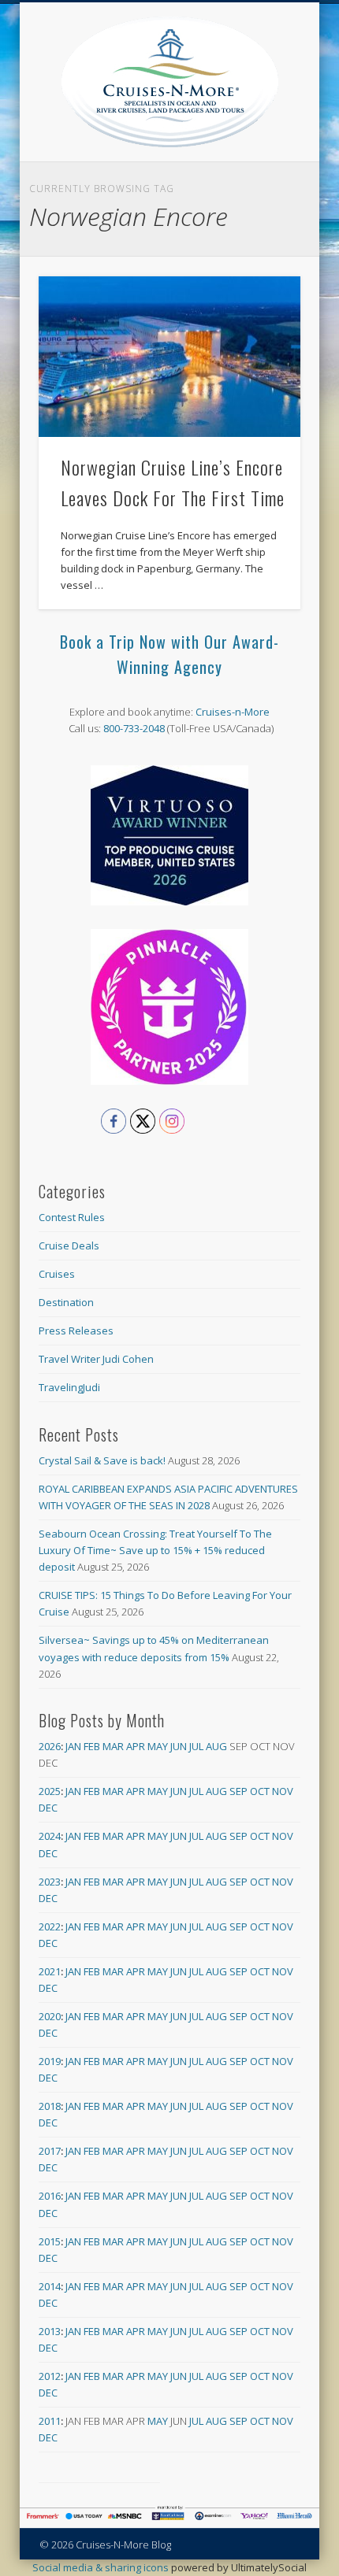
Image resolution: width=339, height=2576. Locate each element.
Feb (92, 1746)
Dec (48, 1808)
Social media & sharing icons (102, 2567)
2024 (50, 1836)
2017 (50, 2151)
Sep (238, 1791)
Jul (196, 1746)
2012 (50, 2376)
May (158, 1746)
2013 (50, 2331)
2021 (50, 1971)
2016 (50, 2196)
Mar (113, 1746)
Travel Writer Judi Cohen (96, 1359)
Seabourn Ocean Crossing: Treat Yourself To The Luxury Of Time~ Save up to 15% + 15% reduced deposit (155, 1550)
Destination (66, 1302)
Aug (216, 1746)
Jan (73, 1746)
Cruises (57, 1274)
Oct (260, 1791)
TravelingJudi (69, 1387)
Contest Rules (72, 1217)
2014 (50, 2286)
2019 (50, 2061)
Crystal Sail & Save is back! (102, 1460)
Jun (179, 1746)
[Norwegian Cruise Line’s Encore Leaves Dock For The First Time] (169, 357)
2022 (50, 1926)
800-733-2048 (134, 728)
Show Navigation (289, 141)
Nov (283, 1791)
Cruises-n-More (233, 712)
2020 (50, 2016)
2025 (50, 1791)
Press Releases (76, 1331)
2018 (50, 2106)
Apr (136, 1746)
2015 (50, 2241)
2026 (50, 1746)
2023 (50, 1882)
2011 (50, 2421)
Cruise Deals (69, 1245)
